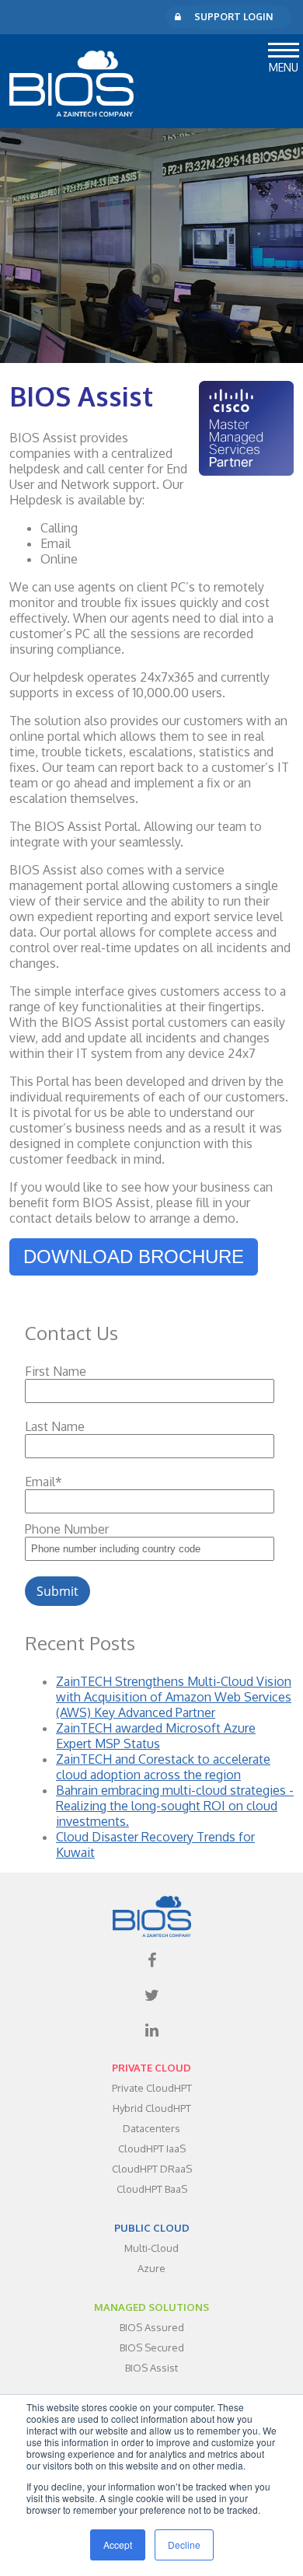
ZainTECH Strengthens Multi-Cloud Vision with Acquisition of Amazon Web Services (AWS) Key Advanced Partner (174, 1697)
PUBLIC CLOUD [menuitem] (152, 2228)
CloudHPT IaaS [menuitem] (152, 2148)
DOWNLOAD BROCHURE (134, 1257)
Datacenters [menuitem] (151, 2128)
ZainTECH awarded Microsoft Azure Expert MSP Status (156, 1736)
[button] (284, 48)
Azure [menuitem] (151, 2268)
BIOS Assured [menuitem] (152, 2327)
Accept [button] (118, 2545)
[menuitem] (151, 1960)
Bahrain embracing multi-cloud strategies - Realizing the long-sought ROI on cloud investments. (175, 1806)
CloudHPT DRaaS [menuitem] (152, 2169)
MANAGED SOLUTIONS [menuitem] (151, 2307)
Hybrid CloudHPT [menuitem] (152, 2108)
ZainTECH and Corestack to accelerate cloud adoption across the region (163, 1767)
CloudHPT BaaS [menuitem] (152, 2189)
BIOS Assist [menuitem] (151, 2368)
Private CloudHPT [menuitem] (152, 2088)
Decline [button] (184, 2545)
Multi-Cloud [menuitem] (151, 2248)
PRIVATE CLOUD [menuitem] (151, 2068)
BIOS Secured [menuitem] (152, 2347)
